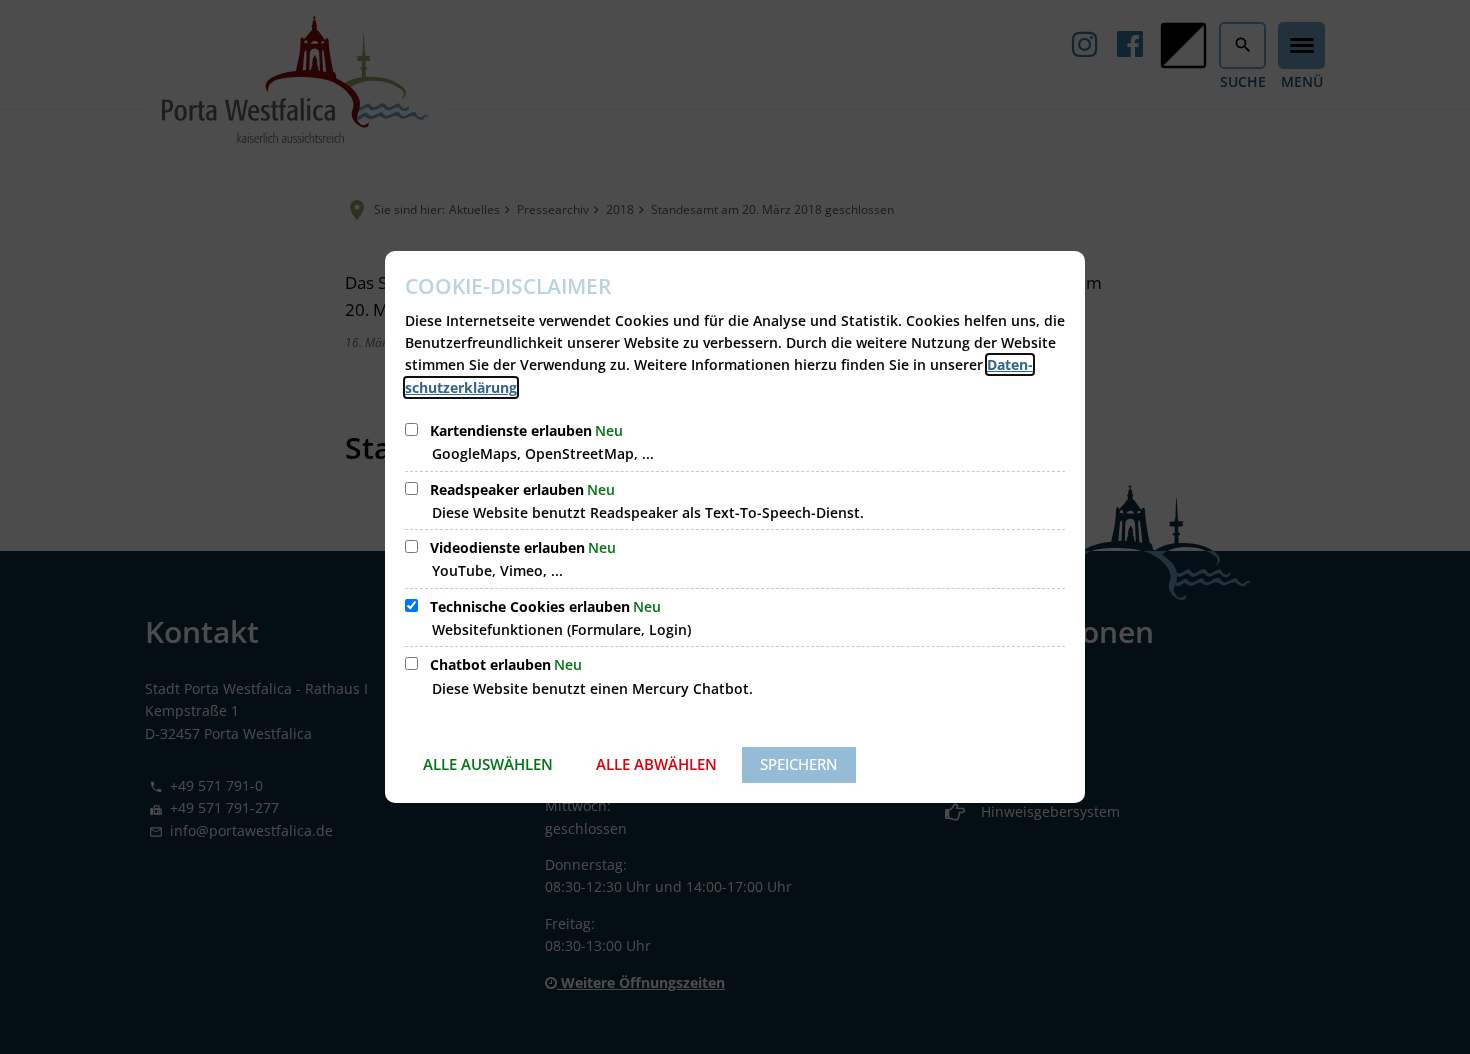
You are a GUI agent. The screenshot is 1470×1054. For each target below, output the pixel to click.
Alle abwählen (656, 764)
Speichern (799, 764)
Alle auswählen (488, 764)
